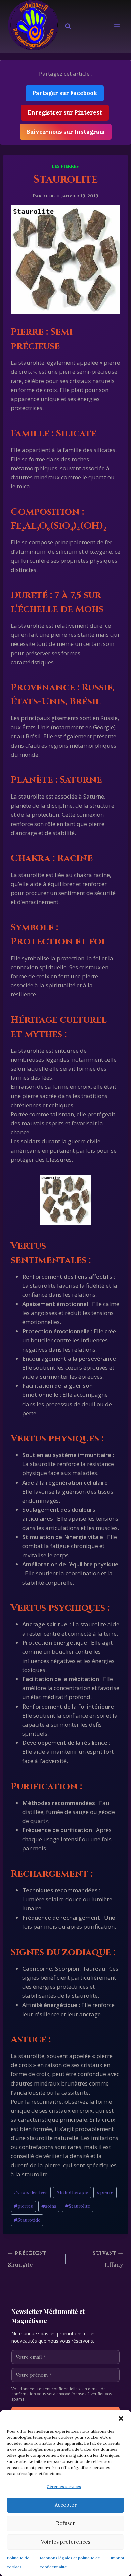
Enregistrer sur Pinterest (65, 112)
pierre (105, 2192)
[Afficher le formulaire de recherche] (68, 26)
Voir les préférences (66, 2542)
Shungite (27, 2259)
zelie (49, 196)
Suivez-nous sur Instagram (66, 132)
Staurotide (27, 2220)
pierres (23, 2206)
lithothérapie (72, 2192)
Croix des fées (31, 2192)
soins (49, 2206)
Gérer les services (64, 2486)
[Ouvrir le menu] (117, 27)
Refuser (65, 2523)
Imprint (117, 2558)
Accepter (66, 2505)
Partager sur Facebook (65, 93)
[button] (121, 2418)
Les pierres (65, 166)
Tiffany (108, 2259)
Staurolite (77, 2206)
